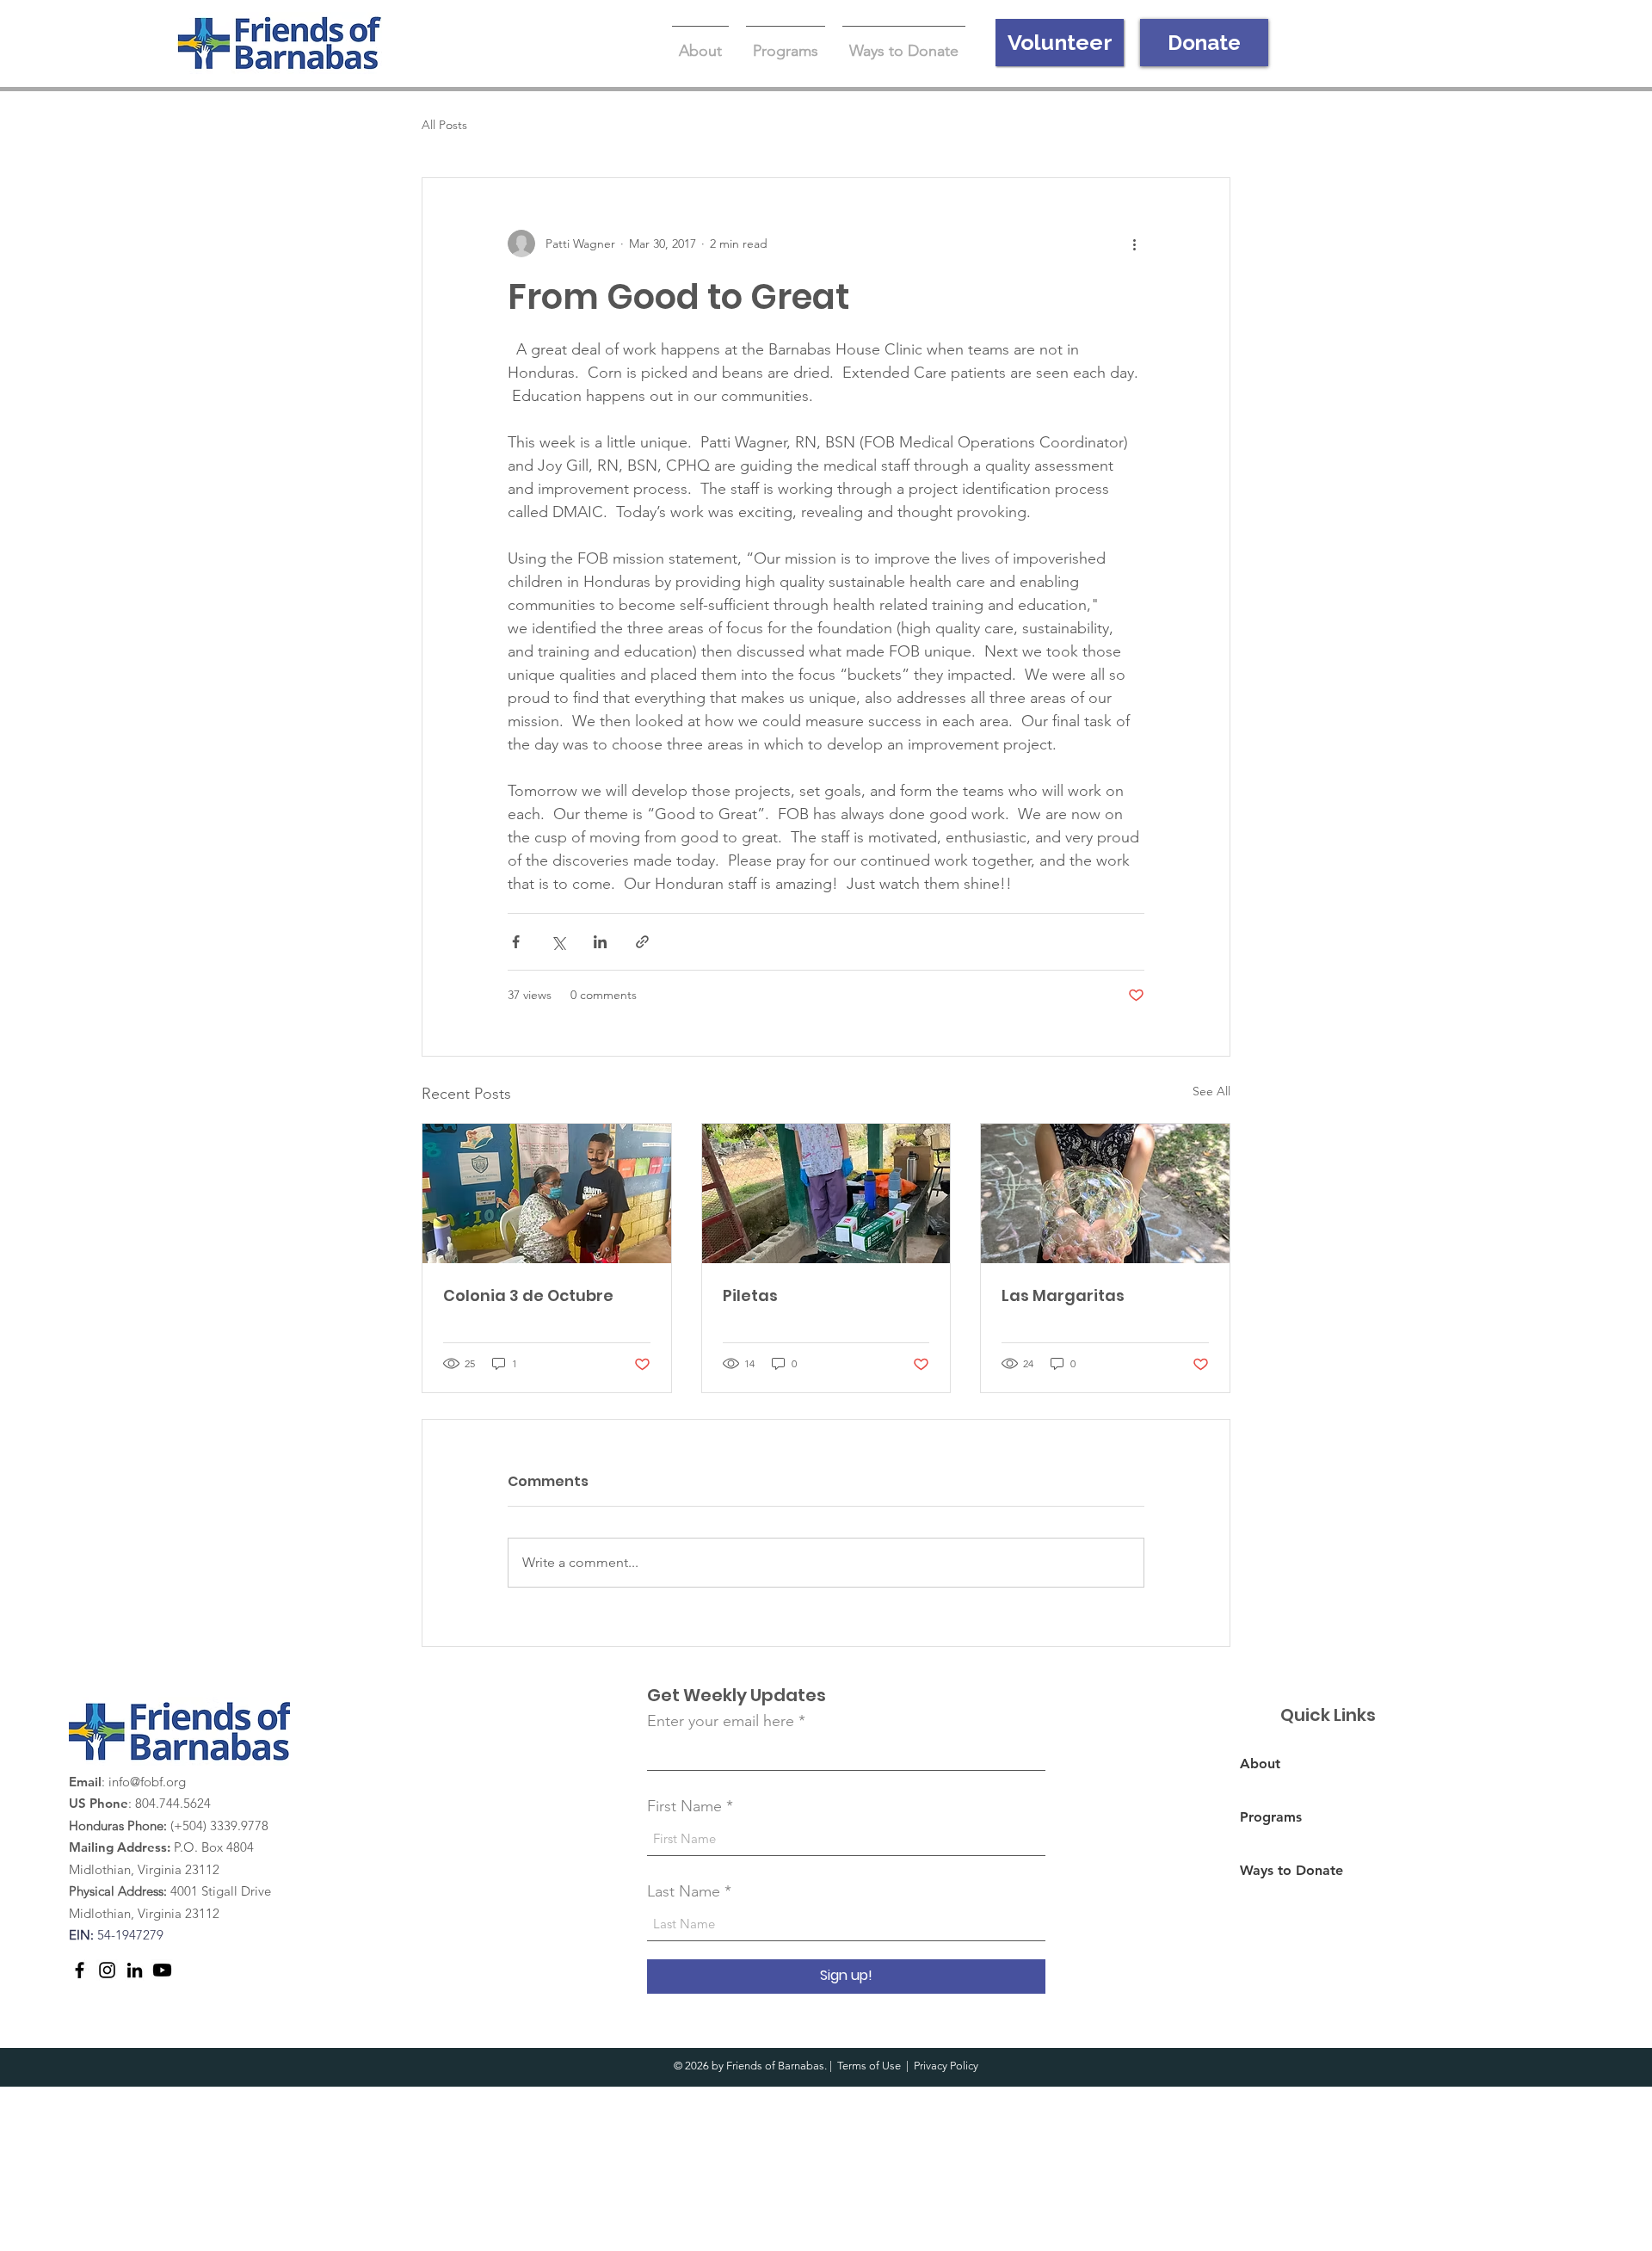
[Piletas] (826, 1193)
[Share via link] (642, 942)
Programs (1271, 1817)
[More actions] (1134, 244)
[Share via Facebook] (516, 942)
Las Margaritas (1063, 1295)
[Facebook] (80, 1970)
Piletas (750, 1295)
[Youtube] (162, 1970)
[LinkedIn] (135, 1970)
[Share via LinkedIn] (600, 942)
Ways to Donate (1291, 1870)
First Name (684, 1806)
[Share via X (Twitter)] (558, 942)
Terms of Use (869, 2066)
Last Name (684, 1891)
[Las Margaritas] (1105, 1193)
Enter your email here (721, 1721)
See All (1211, 1091)
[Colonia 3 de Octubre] (547, 1193)
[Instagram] (107, 1970)
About (1260, 1764)
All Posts (444, 125)
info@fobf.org (147, 1782)
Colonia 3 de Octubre (528, 1295)
